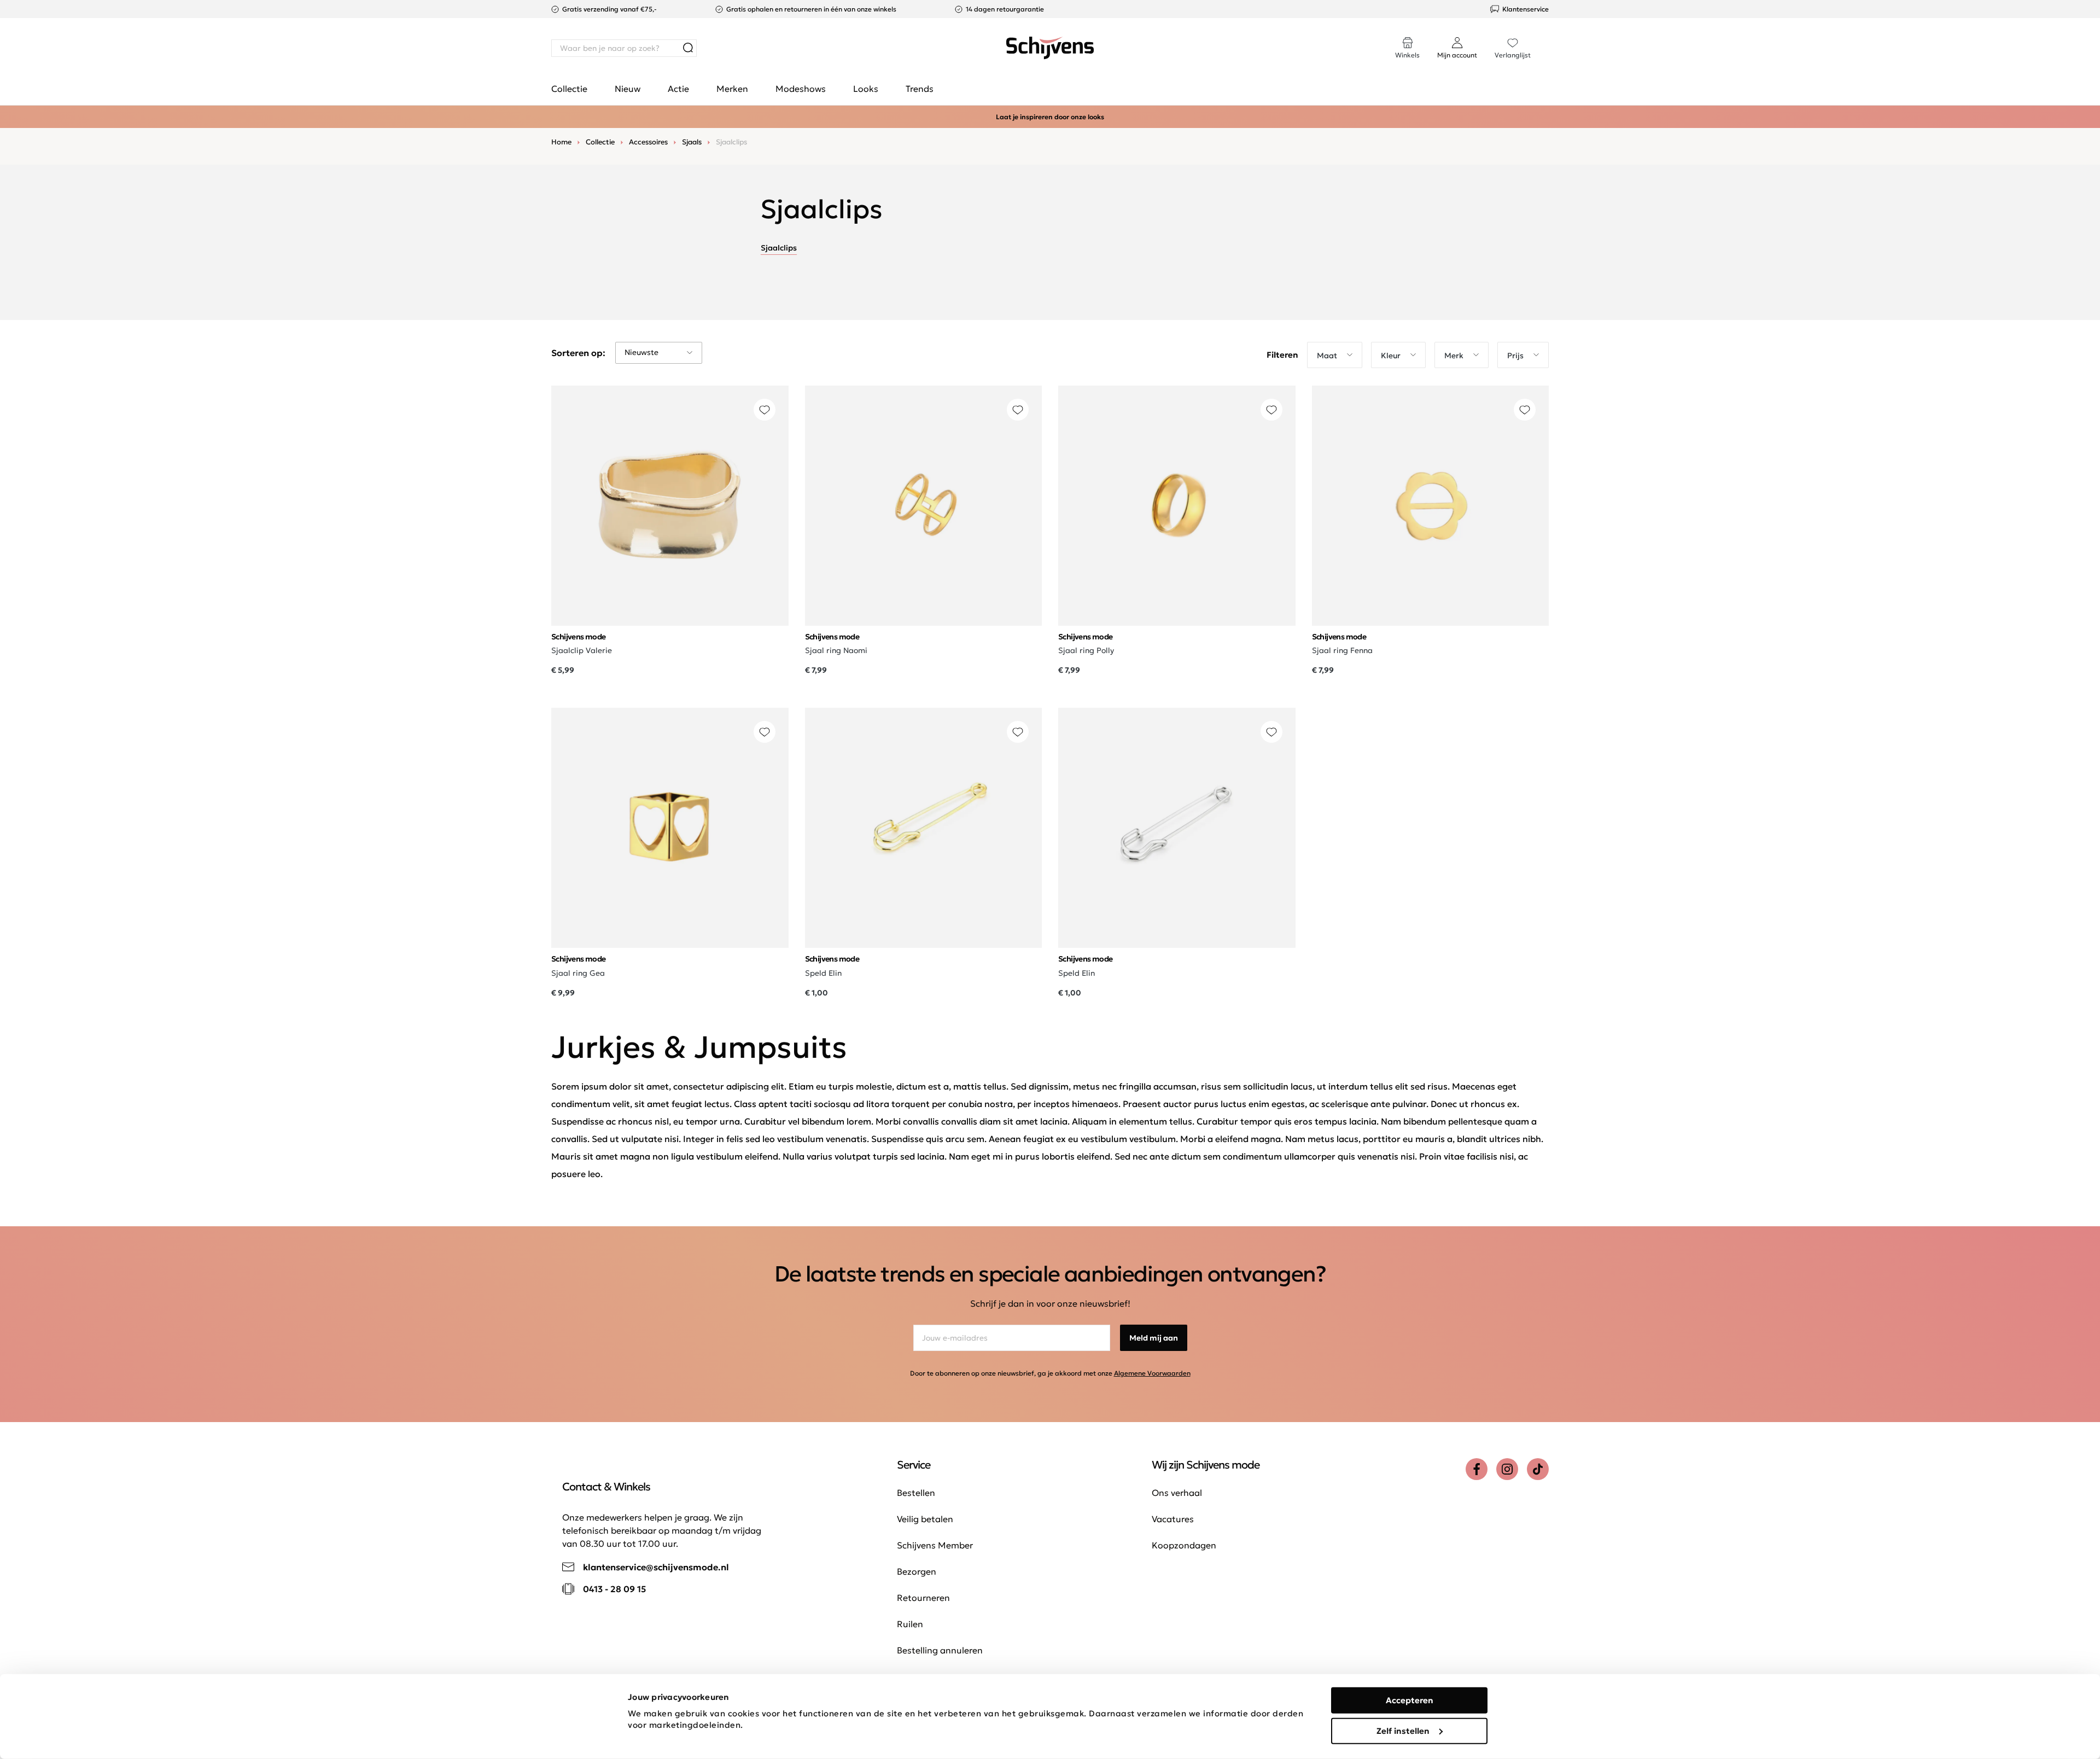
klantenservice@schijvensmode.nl (656, 1567)
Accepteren (1410, 1700)
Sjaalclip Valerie (582, 650)
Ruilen (910, 1624)
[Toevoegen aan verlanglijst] (765, 410)
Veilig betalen (925, 1519)
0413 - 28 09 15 (614, 1589)
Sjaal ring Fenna (1342, 650)
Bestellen (916, 1493)
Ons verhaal (1177, 1493)
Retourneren (923, 1598)
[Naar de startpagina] (1050, 48)
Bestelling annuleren (940, 1650)
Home (561, 142)
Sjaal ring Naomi (836, 650)
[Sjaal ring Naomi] (924, 506)
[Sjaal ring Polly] (1177, 506)
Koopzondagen (1184, 1545)
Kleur (1391, 356)
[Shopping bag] (1548, 37)
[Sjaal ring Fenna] (1431, 506)
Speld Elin (823, 973)
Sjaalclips (779, 248)
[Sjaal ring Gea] (670, 828)
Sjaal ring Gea (578, 973)
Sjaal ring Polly (1086, 650)
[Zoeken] (688, 48)
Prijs (1515, 356)
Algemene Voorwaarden (1152, 1373)
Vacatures (1173, 1519)
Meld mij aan (1154, 1338)
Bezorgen (917, 1571)
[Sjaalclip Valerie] (670, 506)
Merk (1454, 356)
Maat (1327, 356)
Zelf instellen (1403, 1730)
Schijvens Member (935, 1545)
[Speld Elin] (924, 828)
